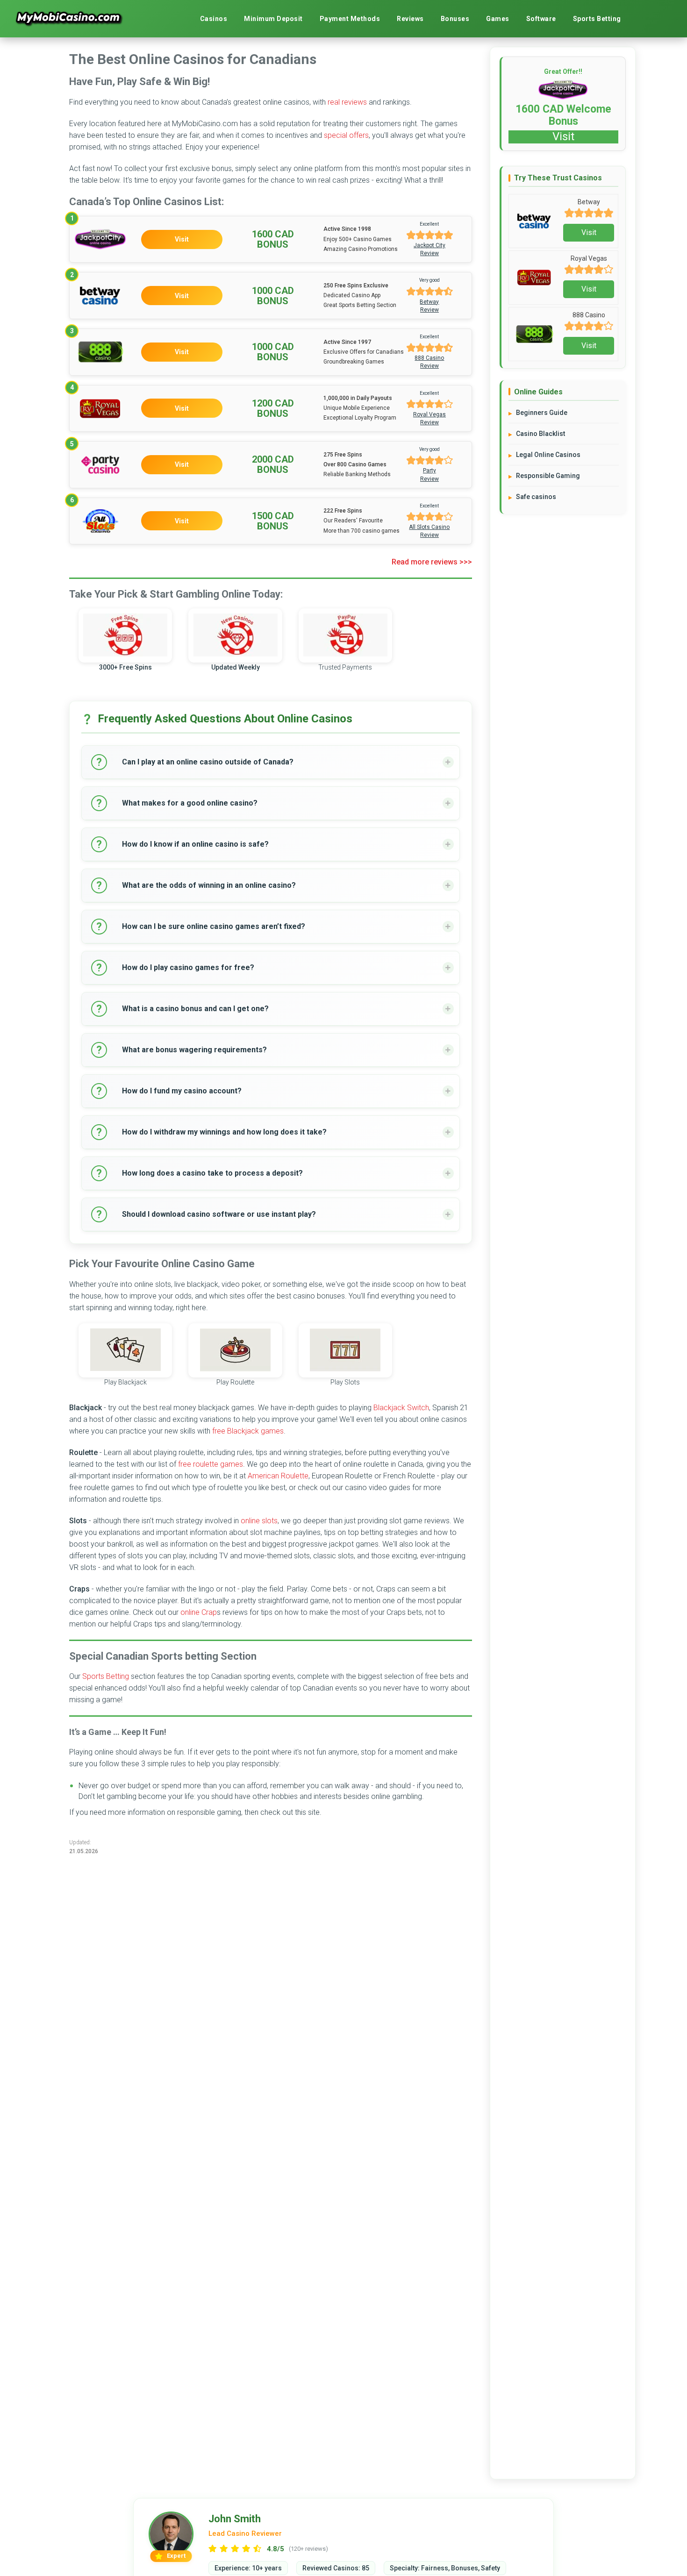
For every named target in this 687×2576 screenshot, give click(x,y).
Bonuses (455, 19)
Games (498, 19)
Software (541, 19)
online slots (259, 1521)
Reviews (410, 19)
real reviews (347, 102)
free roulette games (211, 1464)
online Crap (199, 1612)
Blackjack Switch (401, 1408)
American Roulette (278, 1476)
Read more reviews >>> (432, 562)
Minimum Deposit (273, 19)
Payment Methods (350, 19)
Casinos (214, 19)
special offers (346, 135)
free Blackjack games (248, 1431)
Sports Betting (597, 19)
